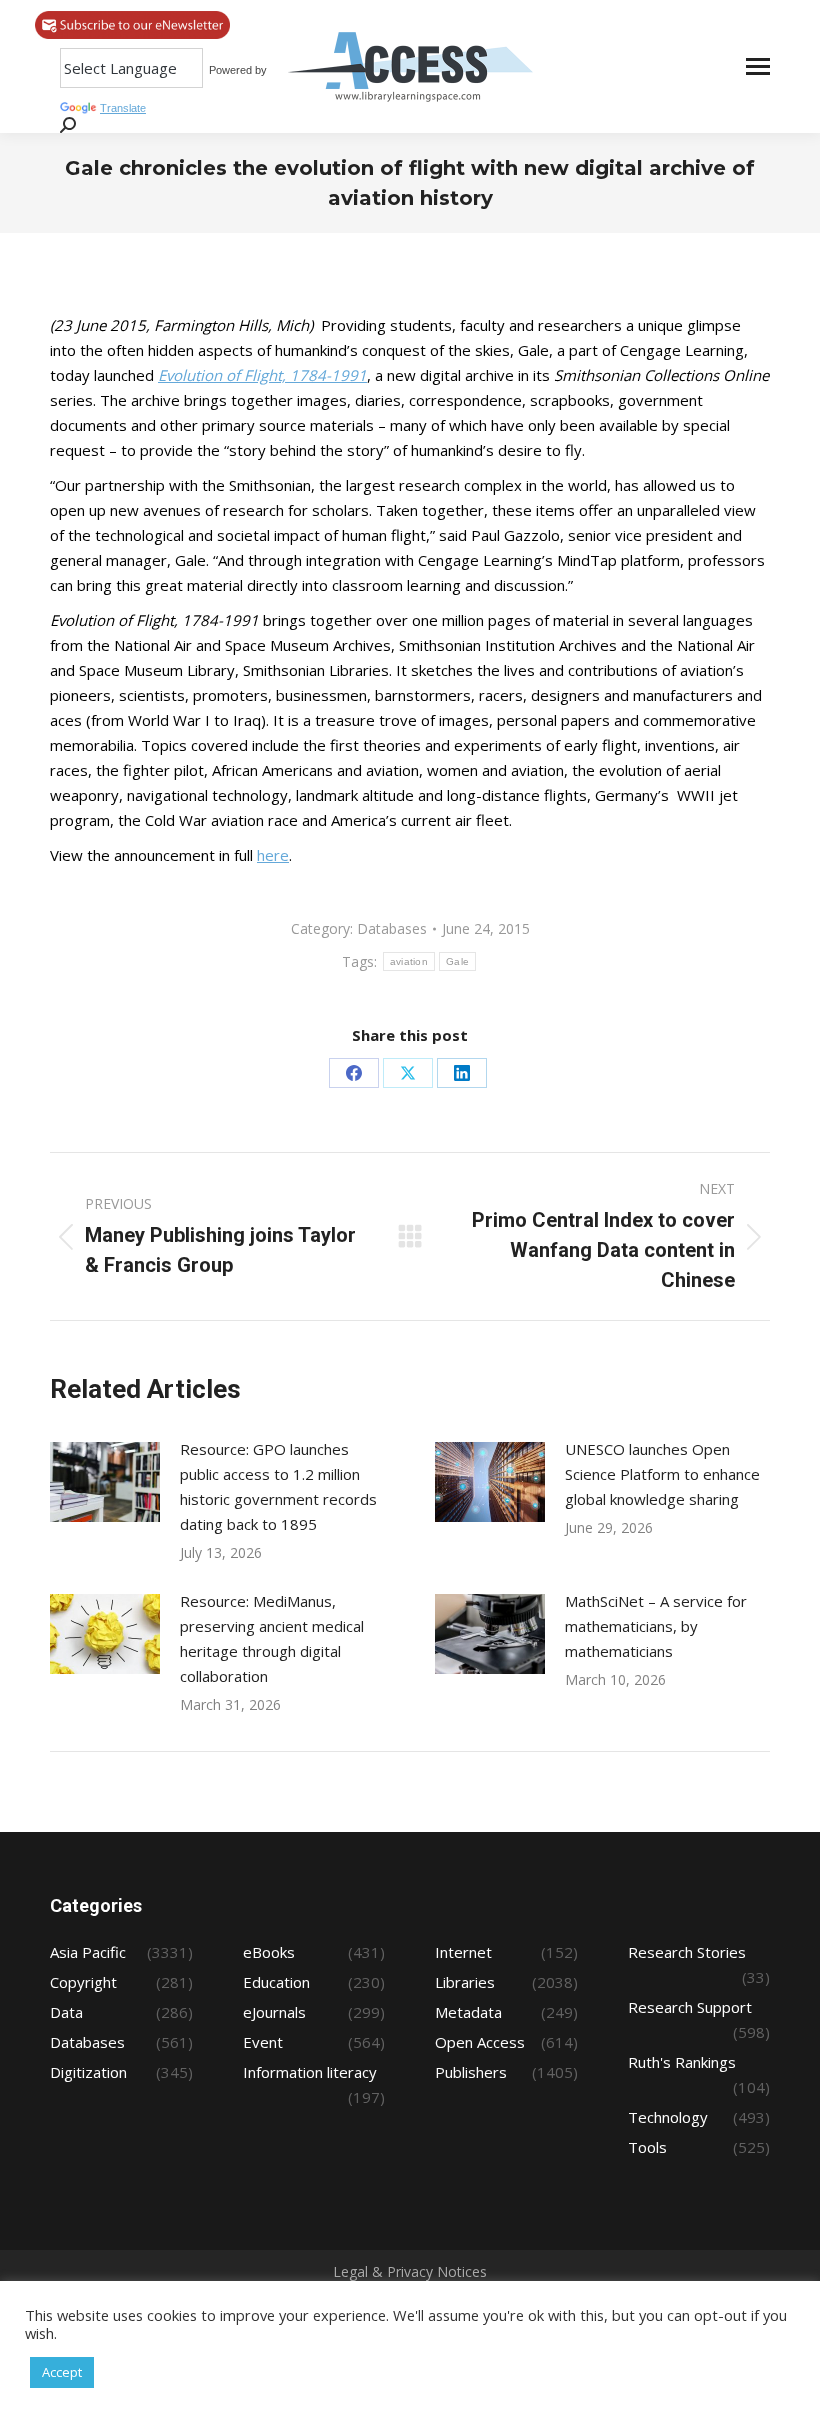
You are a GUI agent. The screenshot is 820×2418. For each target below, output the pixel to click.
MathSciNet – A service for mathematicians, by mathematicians (656, 1626)
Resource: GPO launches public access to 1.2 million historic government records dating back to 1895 (278, 1486)
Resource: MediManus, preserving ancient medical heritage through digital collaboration (272, 1638)
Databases (392, 928)
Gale (457, 961)
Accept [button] (62, 2372)
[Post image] (105, 1482)
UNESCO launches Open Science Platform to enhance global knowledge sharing (662, 1474)
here (273, 855)
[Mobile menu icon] (758, 66)
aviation (409, 961)
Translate (123, 108)
